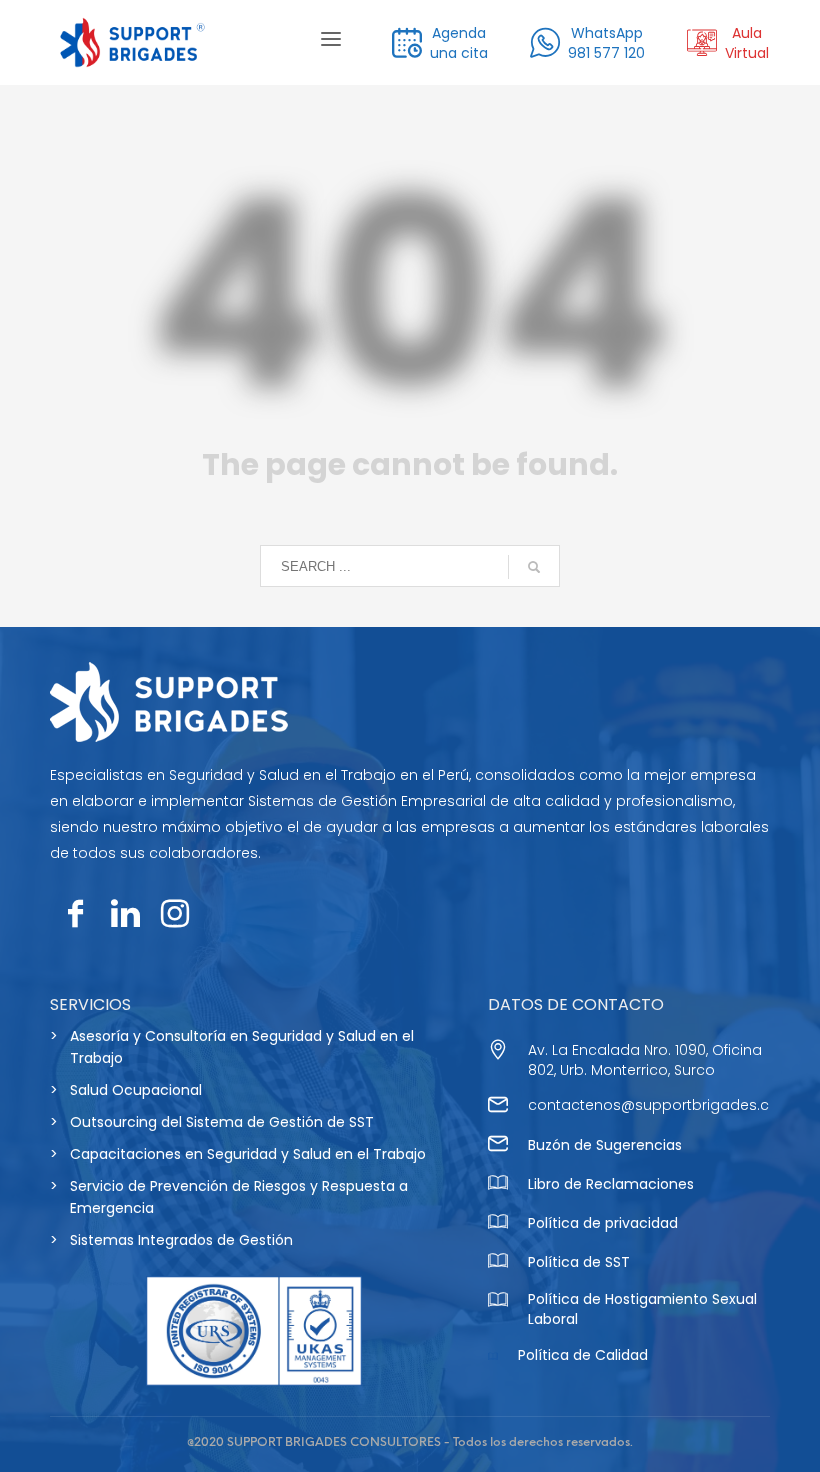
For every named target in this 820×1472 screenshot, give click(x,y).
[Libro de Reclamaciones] (498, 1185)
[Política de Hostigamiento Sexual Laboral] (498, 1302)
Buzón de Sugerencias (605, 1145)
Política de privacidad (603, 1223)
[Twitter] (125, 913)
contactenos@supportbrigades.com (661, 1105)
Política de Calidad (583, 1355)
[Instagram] (175, 913)
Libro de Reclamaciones (611, 1184)
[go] (534, 567)
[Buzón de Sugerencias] (498, 1146)
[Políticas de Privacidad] (498, 1224)
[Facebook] (75, 913)
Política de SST (579, 1262)
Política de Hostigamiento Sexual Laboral (642, 1309)
